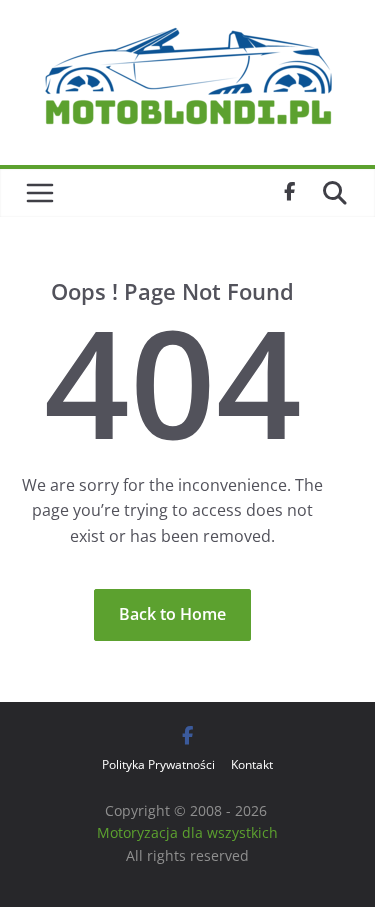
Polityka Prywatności (158, 764)
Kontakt (252, 764)
